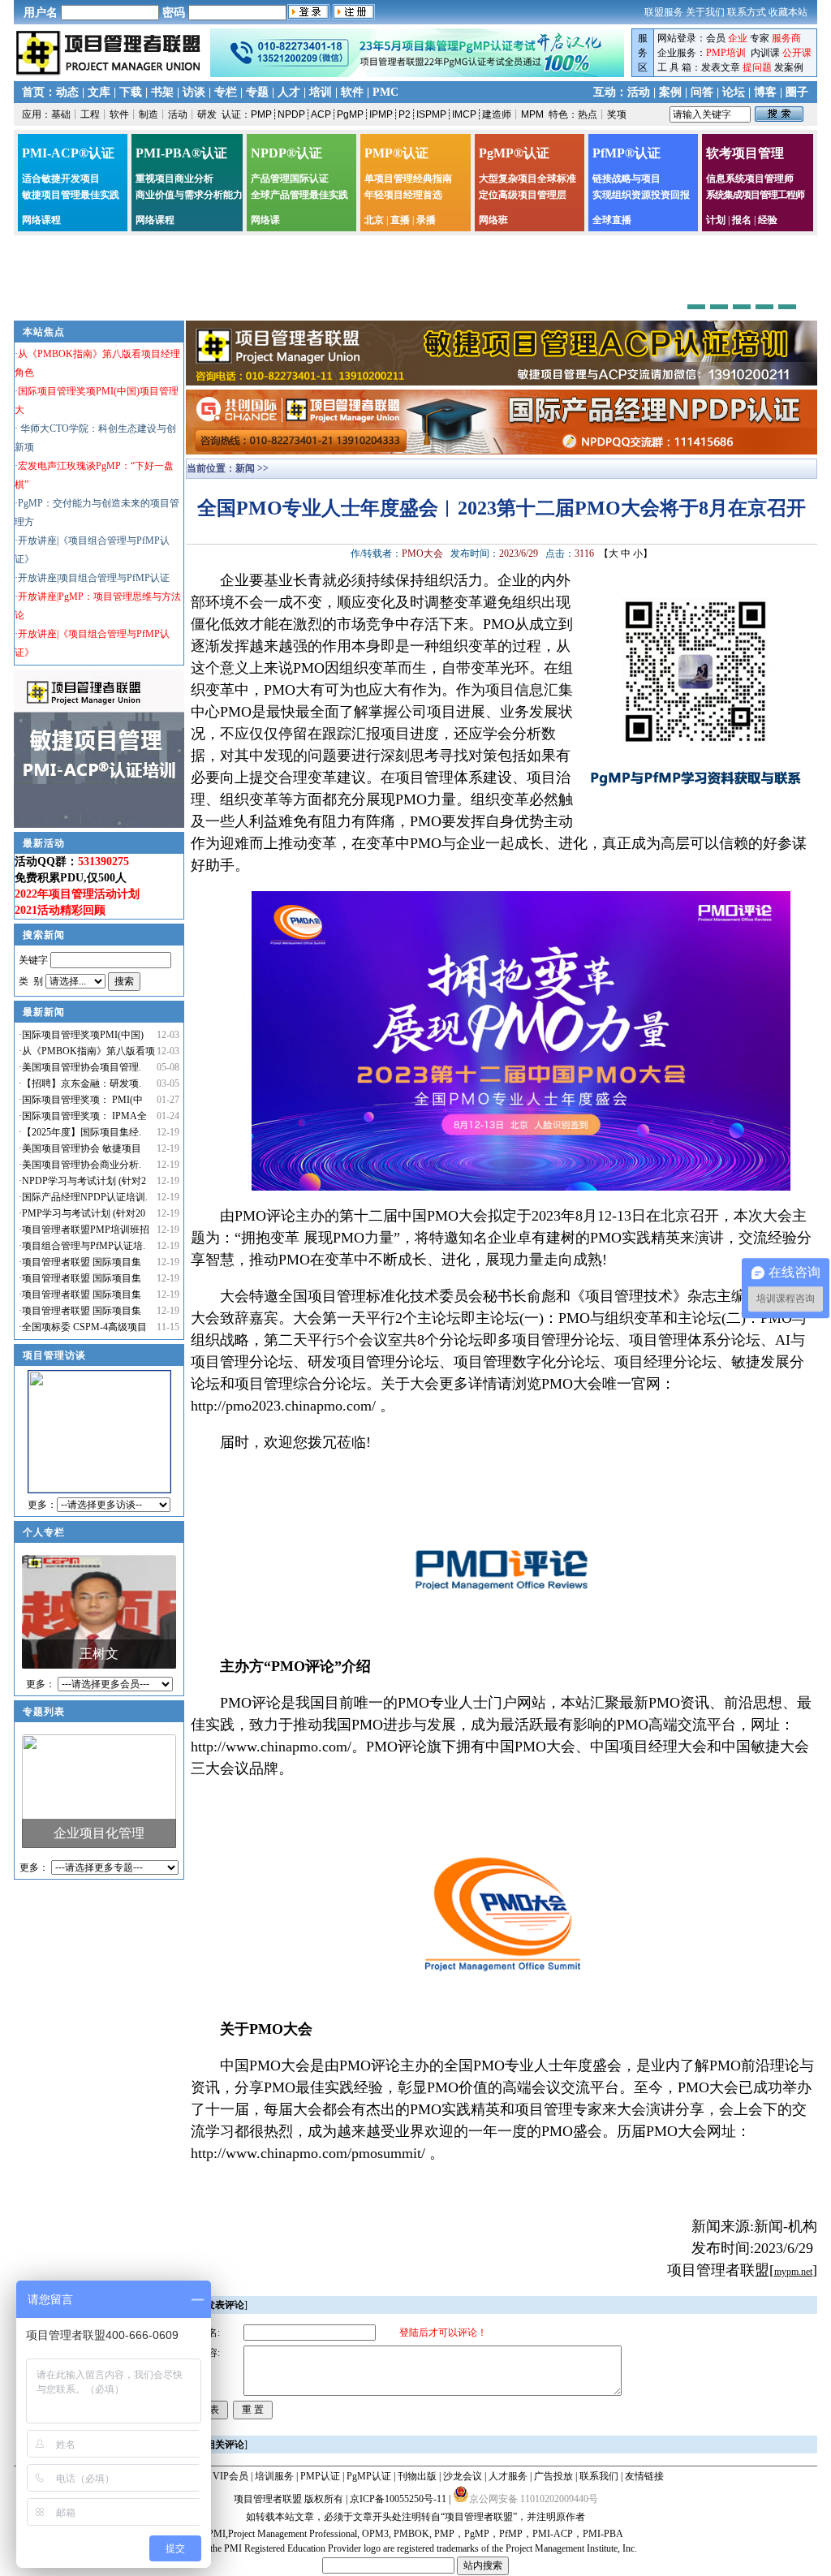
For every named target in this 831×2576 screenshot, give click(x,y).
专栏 (226, 92)
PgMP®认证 (514, 153)
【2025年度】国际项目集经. (82, 1132)
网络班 (493, 220)
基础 (61, 114)
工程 (90, 114)
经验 (768, 220)
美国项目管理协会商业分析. (82, 1165)
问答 (702, 92)
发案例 (789, 67)
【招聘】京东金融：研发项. (82, 1083)
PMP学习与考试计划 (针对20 (84, 1213)
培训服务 (274, 2476)
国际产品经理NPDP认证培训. (85, 1197)
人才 (289, 92)
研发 (207, 114)
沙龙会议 (463, 2476)
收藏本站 (788, 12)
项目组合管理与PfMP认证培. (84, 1246)
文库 (99, 92)
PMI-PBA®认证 (181, 153)
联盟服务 (664, 12)
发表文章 (721, 67)
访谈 (194, 92)
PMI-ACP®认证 (68, 153)
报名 (742, 220)
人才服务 (508, 2476)
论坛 (734, 92)
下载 (131, 92)
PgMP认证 (369, 2476)
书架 (162, 92)
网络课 (265, 220)
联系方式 (747, 12)
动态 (67, 92)
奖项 (617, 114)
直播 (400, 220)
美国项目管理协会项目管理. (82, 1067)
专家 (760, 38)
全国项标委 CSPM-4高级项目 (84, 1327)
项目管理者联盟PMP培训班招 (86, 1230)
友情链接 (644, 2476)
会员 (716, 38)
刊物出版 (417, 2476)
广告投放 (553, 2476)
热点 (588, 114)
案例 (670, 92)
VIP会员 (230, 2476)
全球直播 (612, 220)
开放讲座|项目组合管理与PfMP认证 (94, 578)
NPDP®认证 (286, 153)
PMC (385, 92)
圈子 (797, 92)
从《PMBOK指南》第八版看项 (88, 1051)
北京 (374, 220)
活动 (639, 92)
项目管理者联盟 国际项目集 (82, 1262)
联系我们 (599, 2476)
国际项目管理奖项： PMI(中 (82, 1100)
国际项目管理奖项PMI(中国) (83, 1035)
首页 (33, 92)
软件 (352, 92)
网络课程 (41, 220)
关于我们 (705, 12)
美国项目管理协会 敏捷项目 (82, 1148)
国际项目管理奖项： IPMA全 (84, 1116)
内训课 (765, 53)
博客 (765, 92)
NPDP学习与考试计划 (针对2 (84, 1181)
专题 (257, 92)
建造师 (497, 114)
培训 (321, 92)
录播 (426, 220)
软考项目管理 (745, 153)
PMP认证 (320, 2476)
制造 (149, 114)
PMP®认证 (396, 153)
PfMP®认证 (626, 153)
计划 (716, 220)
